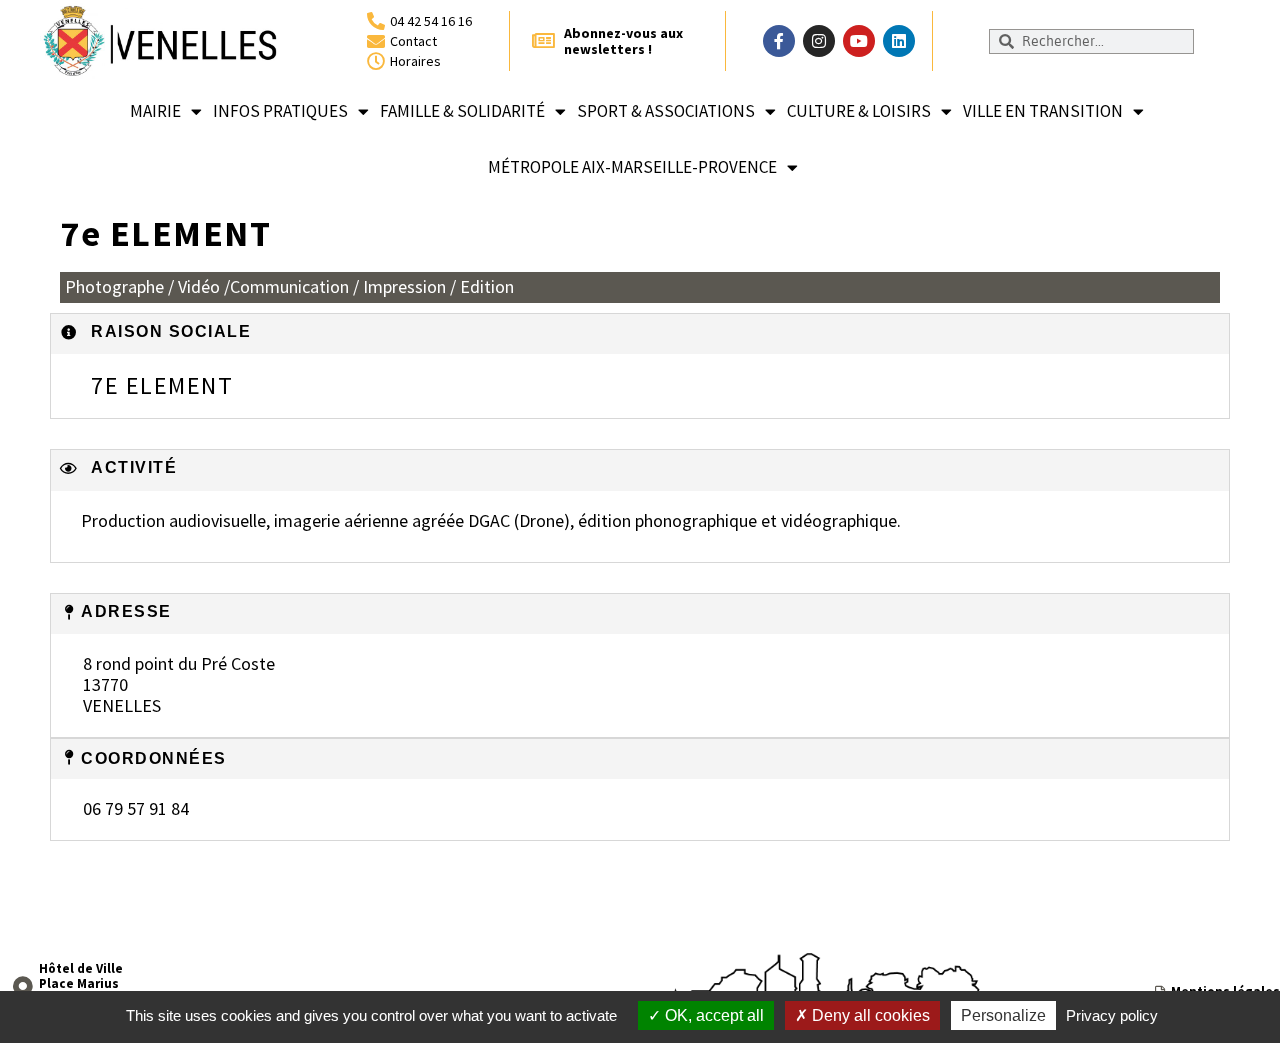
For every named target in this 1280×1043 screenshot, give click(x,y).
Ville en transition (1043, 111)
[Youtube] (859, 41)
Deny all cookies (869, 1015)
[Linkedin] (899, 41)
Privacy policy (1112, 1015)
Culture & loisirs (859, 111)
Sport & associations (666, 111)
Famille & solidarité (462, 111)
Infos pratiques (280, 111)
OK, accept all (712, 1015)
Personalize (1003, 1015)
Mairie (155, 111)
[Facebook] (779, 41)
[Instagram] (819, 41)
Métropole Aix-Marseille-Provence (632, 167)
